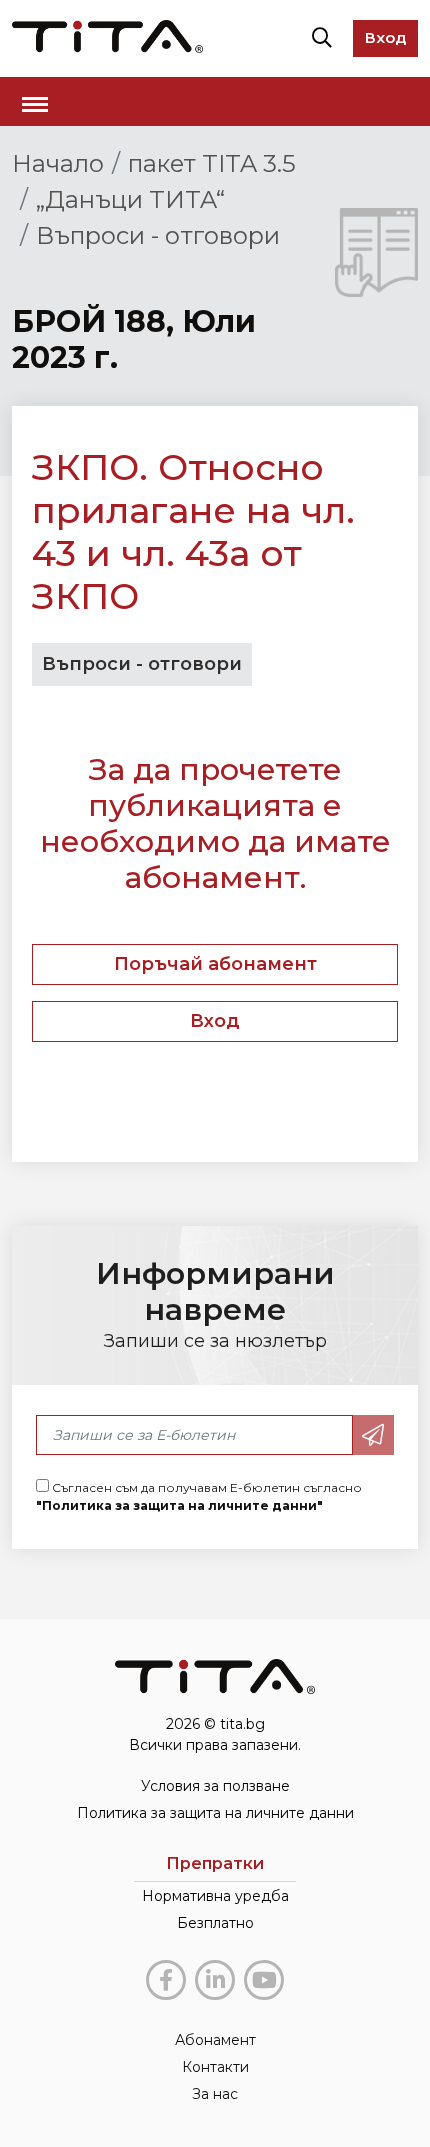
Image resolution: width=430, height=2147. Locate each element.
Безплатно (215, 1923)
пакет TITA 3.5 (212, 163)
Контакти (215, 2067)
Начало (58, 163)
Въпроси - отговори (158, 235)
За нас (215, 2094)
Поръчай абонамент (215, 964)
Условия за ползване (215, 1786)
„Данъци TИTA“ (130, 199)
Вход (385, 37)
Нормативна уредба (215, 1896)
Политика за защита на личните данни (215, 1813)
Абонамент (215, 2040)
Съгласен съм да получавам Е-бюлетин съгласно (199, 1496)
